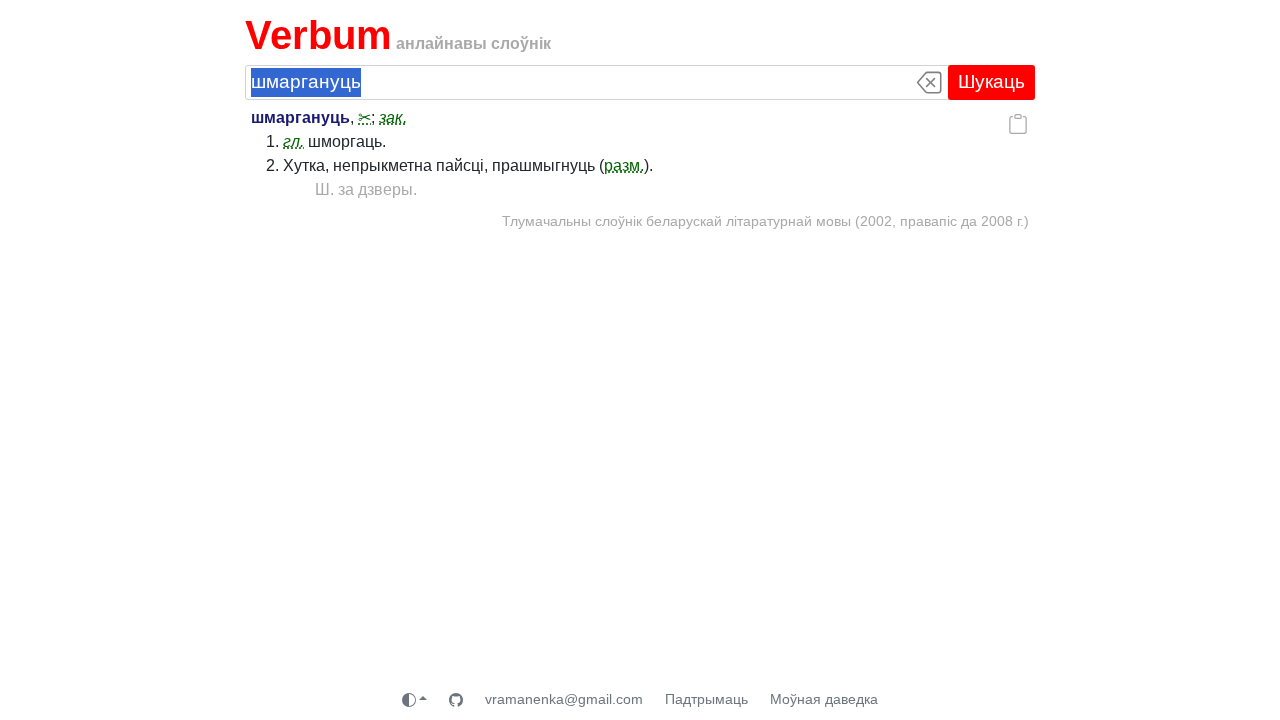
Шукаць (991, 81)
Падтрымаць (706, 699)
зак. (393, 117)
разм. (624, 165)
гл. (293, 141)
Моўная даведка (824, 699)
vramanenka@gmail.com (564, 699)
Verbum (318, 35)
